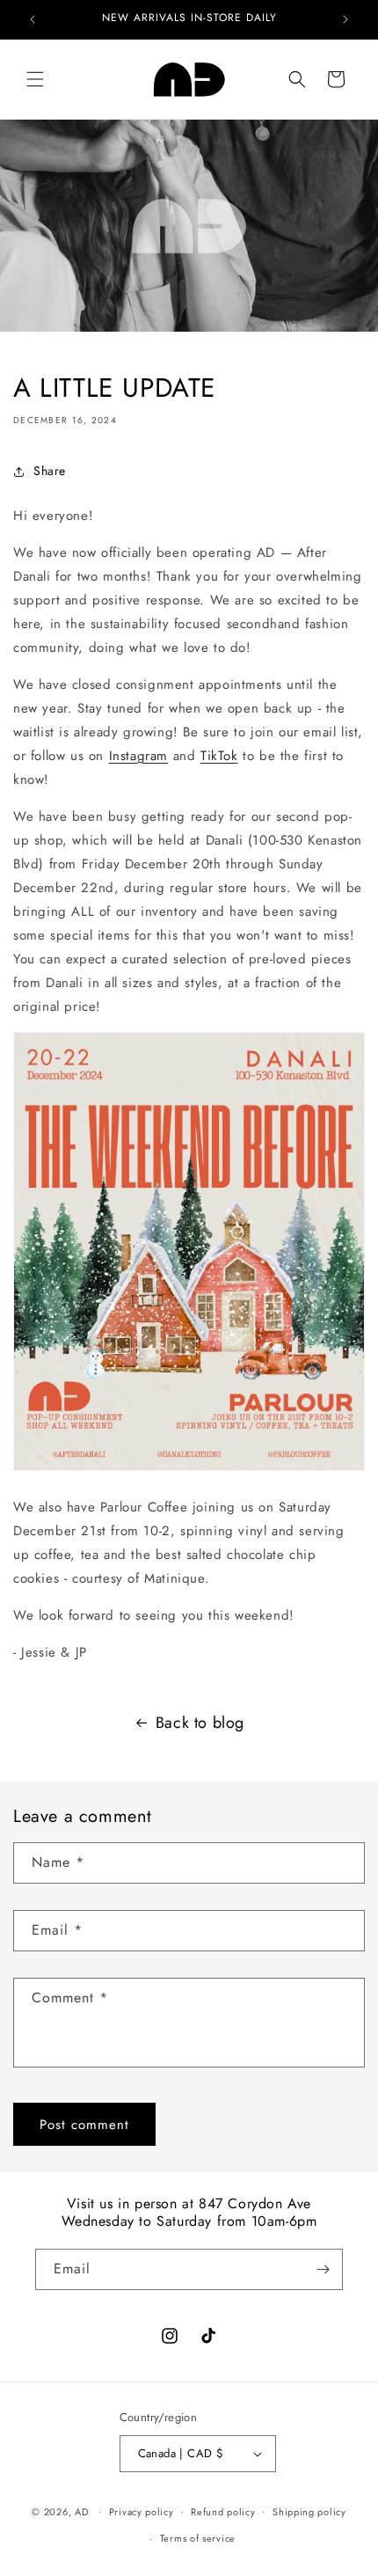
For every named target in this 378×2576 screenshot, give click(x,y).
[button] (35, 79)
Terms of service (198, 2538)
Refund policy (223, 2512)
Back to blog (200, 1723)
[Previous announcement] (33, 19)
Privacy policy (142, 2512)
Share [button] (50, 471)
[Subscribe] (323, 2269)
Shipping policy (309, 2512)
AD (81, 2511)
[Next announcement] (345, 19)
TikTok (219, 756)
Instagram (138, 756)
